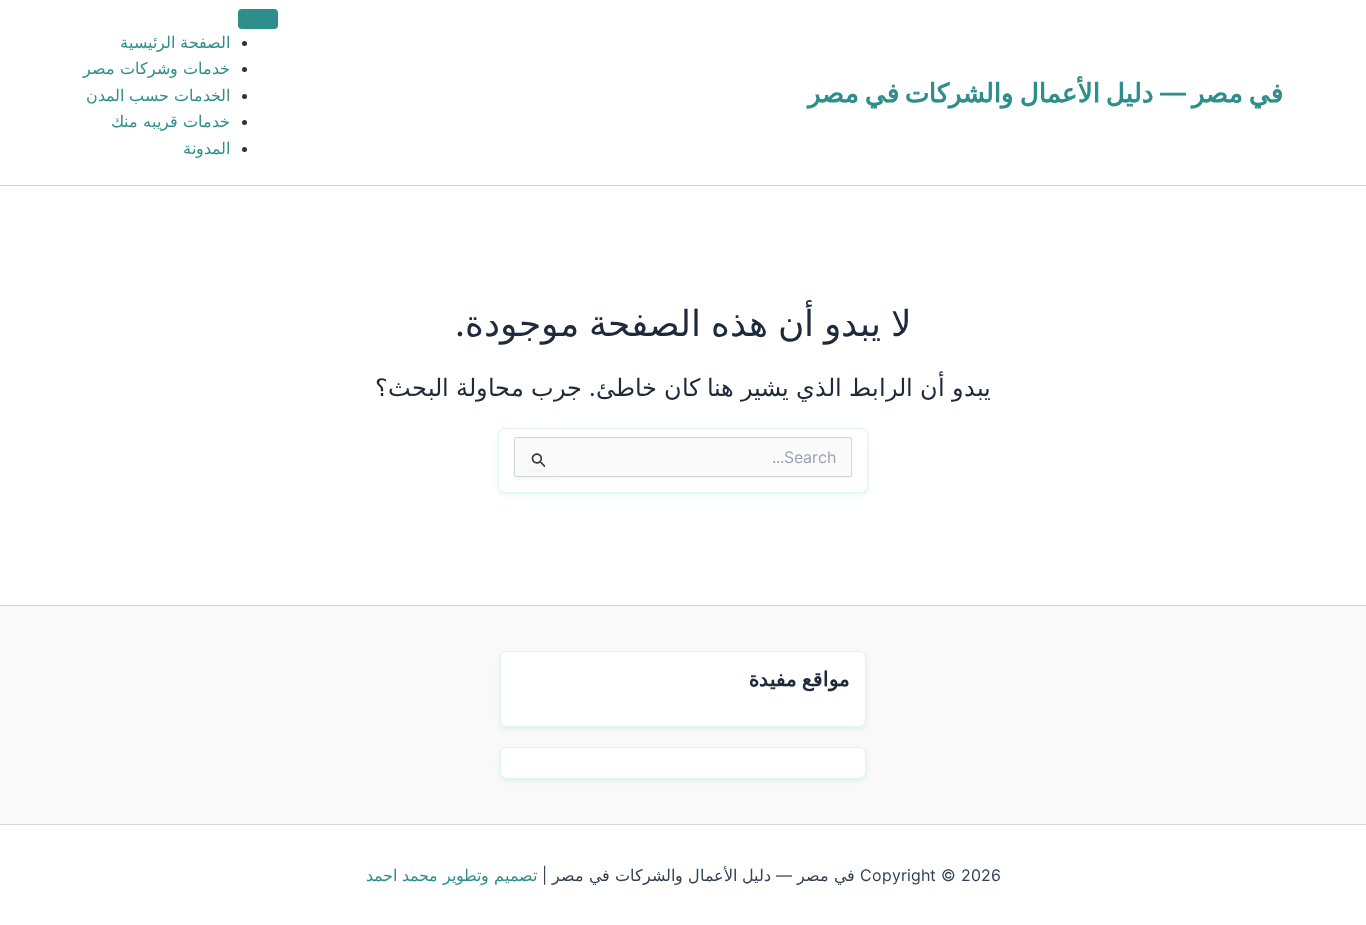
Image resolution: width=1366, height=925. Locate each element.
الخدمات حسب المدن (158, 95)
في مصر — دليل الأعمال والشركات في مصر (1045, 92)
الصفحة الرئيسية (175, 42)
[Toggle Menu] (258, 19)
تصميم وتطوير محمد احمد (451, 875)
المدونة (206, 148)
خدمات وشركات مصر (156, 68)
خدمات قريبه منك (170, 121)
